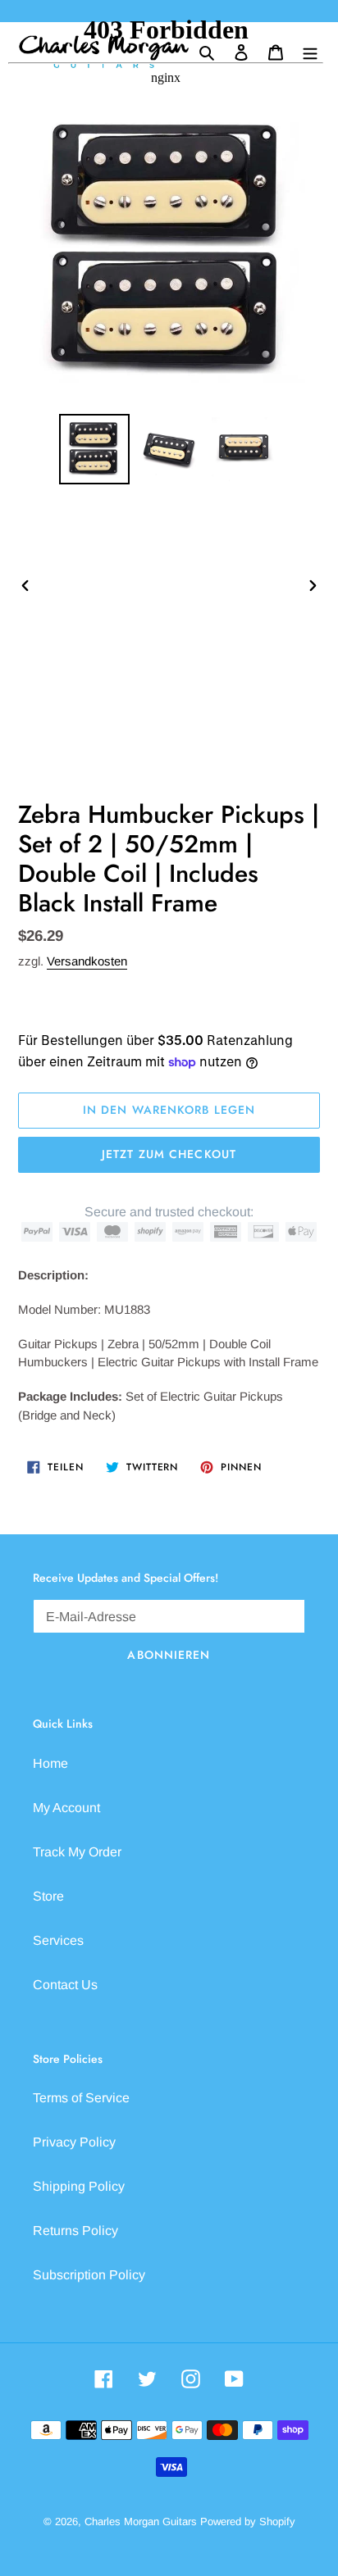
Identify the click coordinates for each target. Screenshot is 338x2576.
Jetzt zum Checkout (169, 1154)
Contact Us (65, 1985)
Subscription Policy (89, 2275)
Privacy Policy (74, 2142)
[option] (95, 449)
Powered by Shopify (248, 2521)
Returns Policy (75, 2231)
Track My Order (77, 1852)
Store (48, 1896)
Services (58, 1940)
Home (50, 1763)
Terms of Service (81, 2098)
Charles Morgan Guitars (141, 2521)
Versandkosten (87, 961)
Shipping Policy (79, 2186)
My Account (66, 1808)
